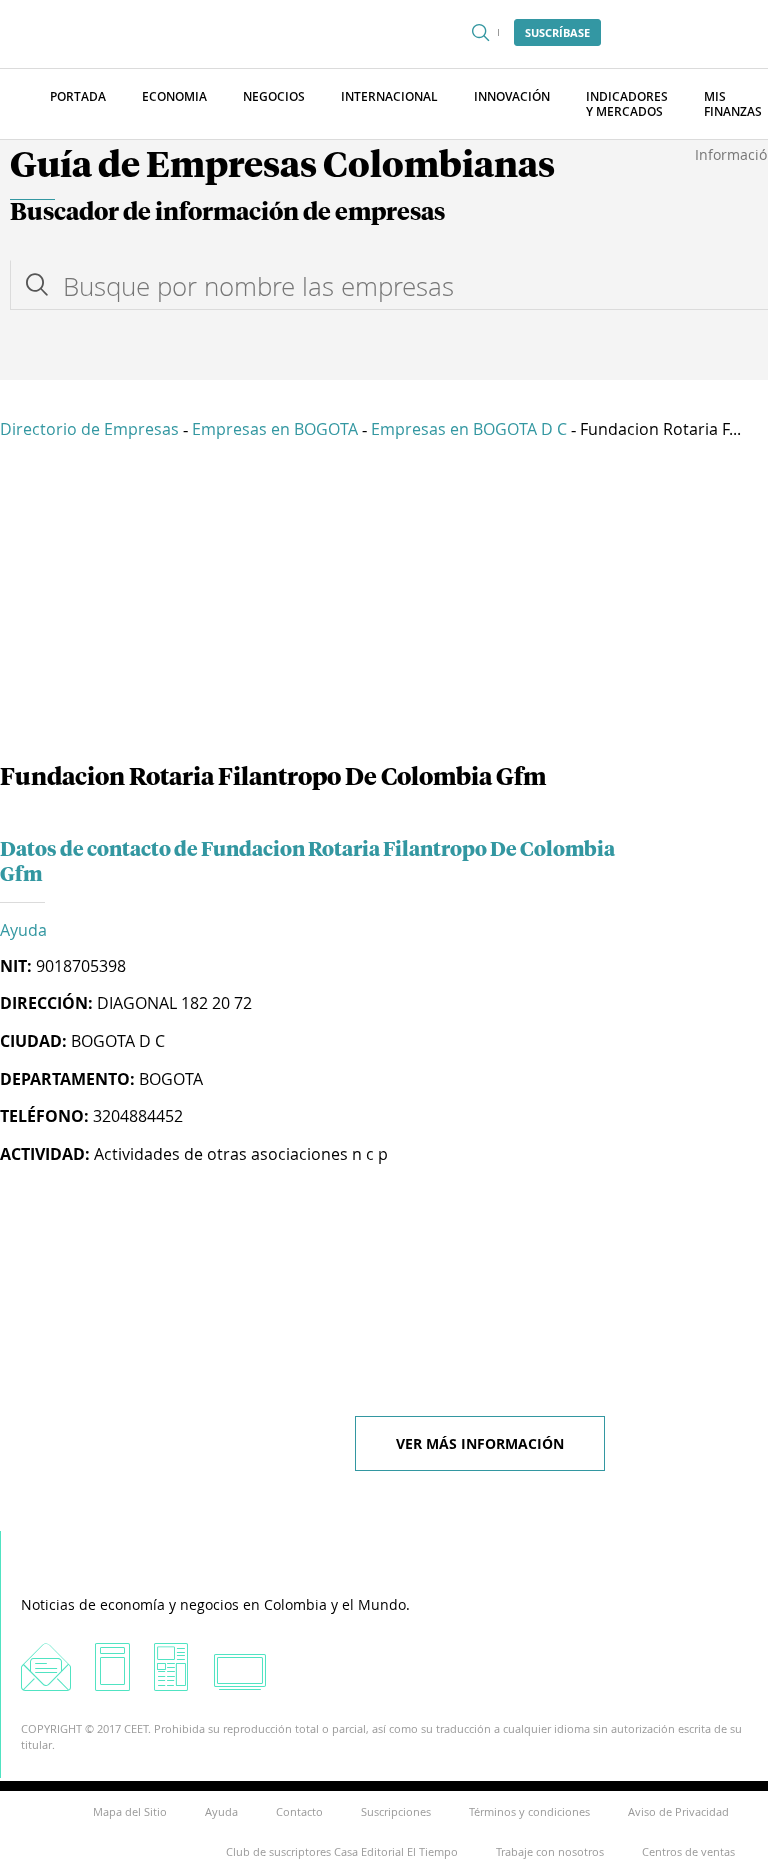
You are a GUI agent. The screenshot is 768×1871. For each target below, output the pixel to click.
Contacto (299, 1811)
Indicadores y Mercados (627, 104)
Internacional (389, 96)
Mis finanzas (733, 104)
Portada (78, 96)
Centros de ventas (688, 1851)
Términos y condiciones (529, 1811)
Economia (174, 96)
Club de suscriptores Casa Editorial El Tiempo (342, 1851)
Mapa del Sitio (130, 1811)
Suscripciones (396, 1811)
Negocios (274, 96)
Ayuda (23, 930)
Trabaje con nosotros (550, 1851)
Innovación (512, 96)
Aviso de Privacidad (678, 1811)
